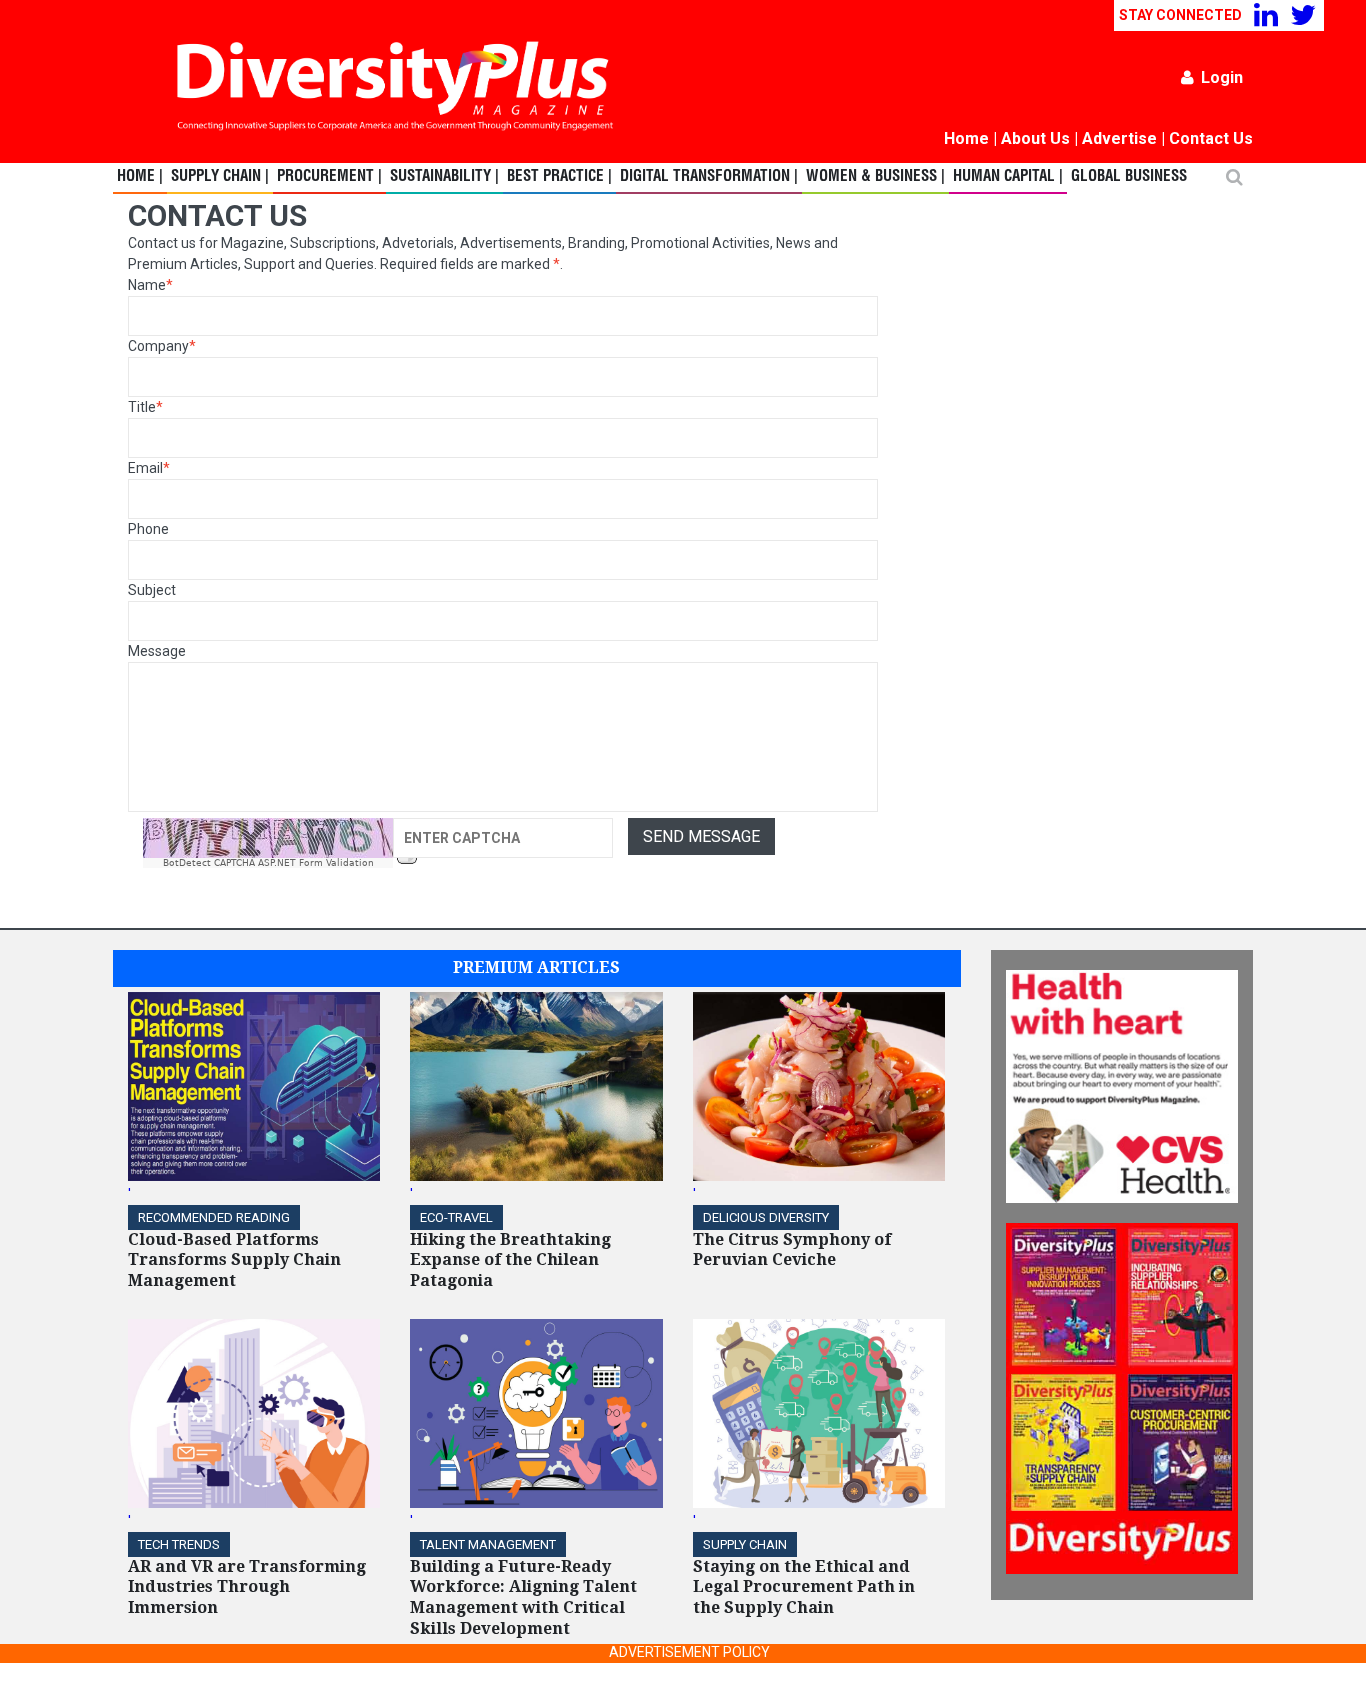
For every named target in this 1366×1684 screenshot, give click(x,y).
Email (149, 468)
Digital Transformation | (709, 177)
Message (157, 651)
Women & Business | (875, 177)
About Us (1035, 138)
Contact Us (1211, 138)
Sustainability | (444, 177)
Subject (152, 590)
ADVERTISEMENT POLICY (689, 1652)
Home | (140, 177)
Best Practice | (559, 177)
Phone (148, 529)
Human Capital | (1008, 177)
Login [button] (1222, 77)
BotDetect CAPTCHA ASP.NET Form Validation (268, 863)
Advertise (1119, 138)
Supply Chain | (220, 177)
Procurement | (329, 177)
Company (162, 346)
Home (966, 138)
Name (150, 285)
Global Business (1129, 177)
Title (145, 407)
